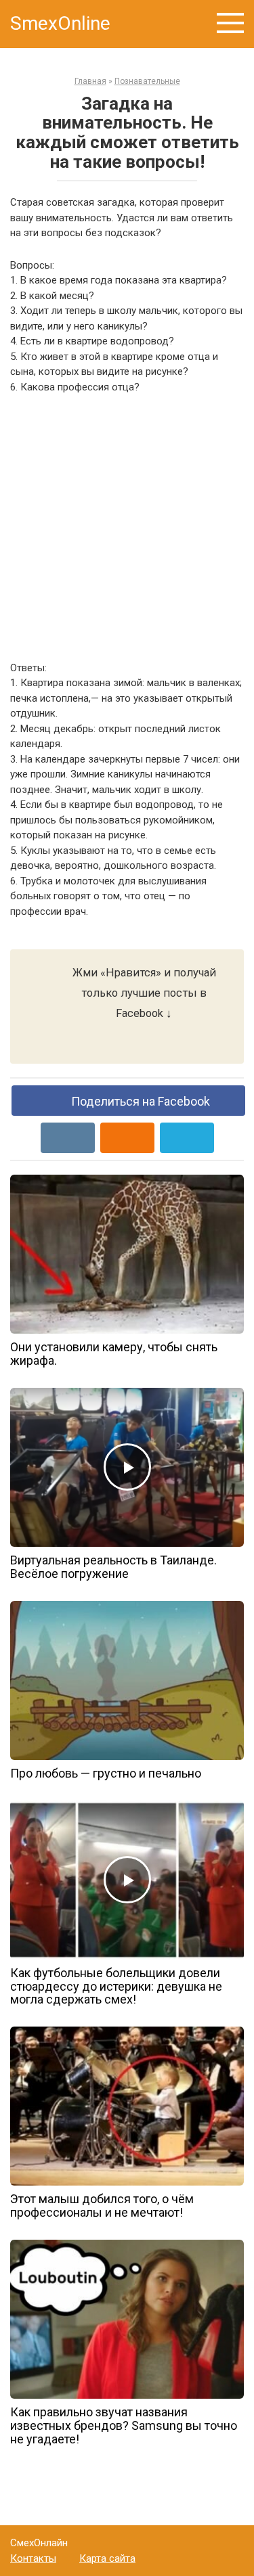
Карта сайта (107, 2558)
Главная (90, 81)
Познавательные (147, 81)
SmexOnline (60, 23)
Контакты (33, 2558)
